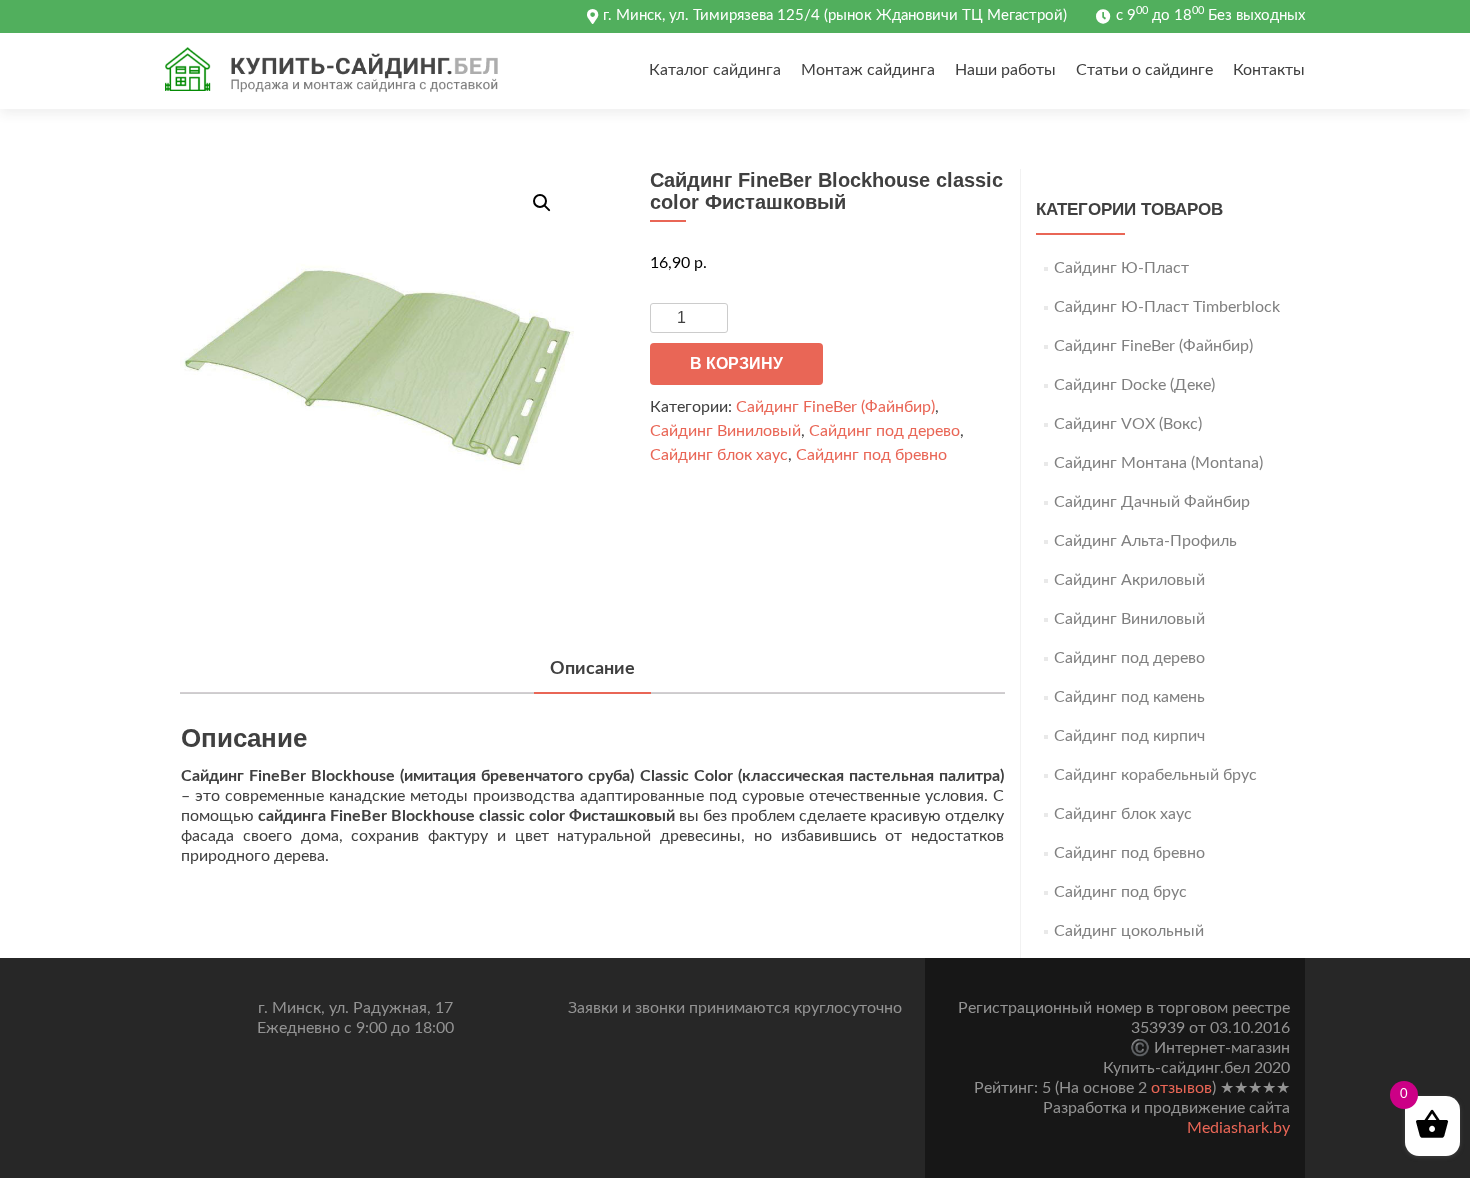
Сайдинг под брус (1120, 892)
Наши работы (1005, 70)
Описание (592, 669)
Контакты (1269, 70)
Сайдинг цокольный (1129, 931)
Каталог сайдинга (715, 70)
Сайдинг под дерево (884, 431)
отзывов (1181, 1088)
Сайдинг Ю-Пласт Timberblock (1167, 307)
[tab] (592, 670)
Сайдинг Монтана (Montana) (1158, 463)
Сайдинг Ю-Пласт (1121, 268)
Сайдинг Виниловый (725, 431)
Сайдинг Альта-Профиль (1145, 541)
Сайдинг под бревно (871, 455)
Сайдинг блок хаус (719, 455)
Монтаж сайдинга (868, 70)
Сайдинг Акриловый (1129, 580)
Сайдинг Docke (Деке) (1134, 385)
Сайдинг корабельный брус (1155, 775)
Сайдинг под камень (1129, 697)
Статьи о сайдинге (1144, 70)
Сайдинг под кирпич (1129, 736)
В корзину (736, 363)
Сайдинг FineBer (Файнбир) (835, 407)
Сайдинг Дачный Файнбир (1152, 502)
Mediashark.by (1238, 1128)
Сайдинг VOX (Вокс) (1128, 424)
